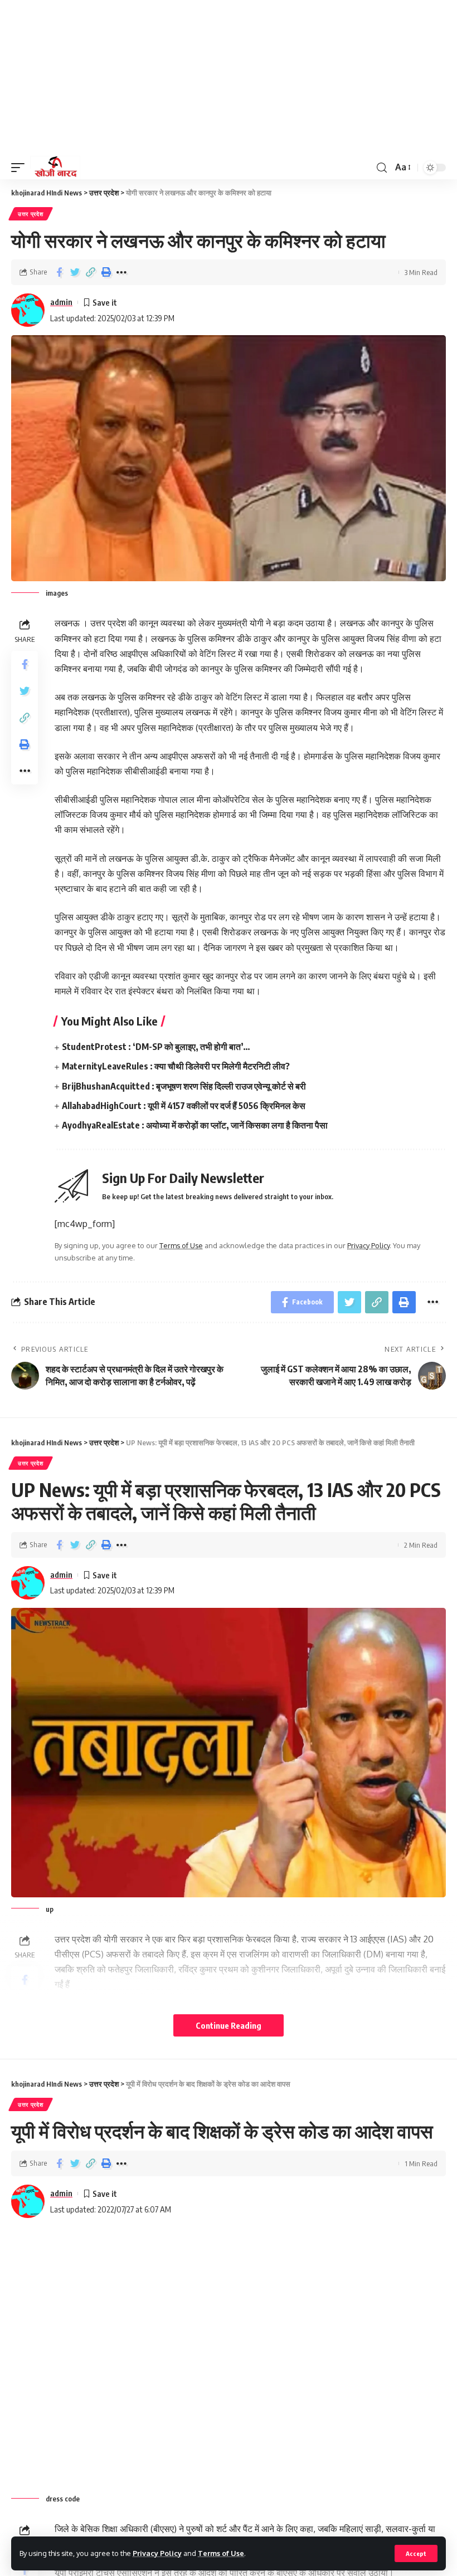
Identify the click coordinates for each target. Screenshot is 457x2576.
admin (61, 302)
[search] (382, 168)
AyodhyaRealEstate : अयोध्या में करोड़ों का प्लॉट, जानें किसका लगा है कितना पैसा (195, 1125)
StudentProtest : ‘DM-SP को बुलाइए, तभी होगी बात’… (156, 1047)
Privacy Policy (157, 2553)
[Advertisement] (229, 78)
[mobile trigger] (21, 168)
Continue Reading (229, 2025)
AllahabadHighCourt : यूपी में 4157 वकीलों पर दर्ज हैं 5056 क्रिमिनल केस (184, 1106)
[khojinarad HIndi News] (55, 168)
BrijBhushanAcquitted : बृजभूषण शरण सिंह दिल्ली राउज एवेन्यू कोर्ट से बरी (185, 1086)
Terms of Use (221, 2553)
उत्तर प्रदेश (31, 214)
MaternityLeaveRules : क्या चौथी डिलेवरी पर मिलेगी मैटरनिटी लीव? (176, 1066)
